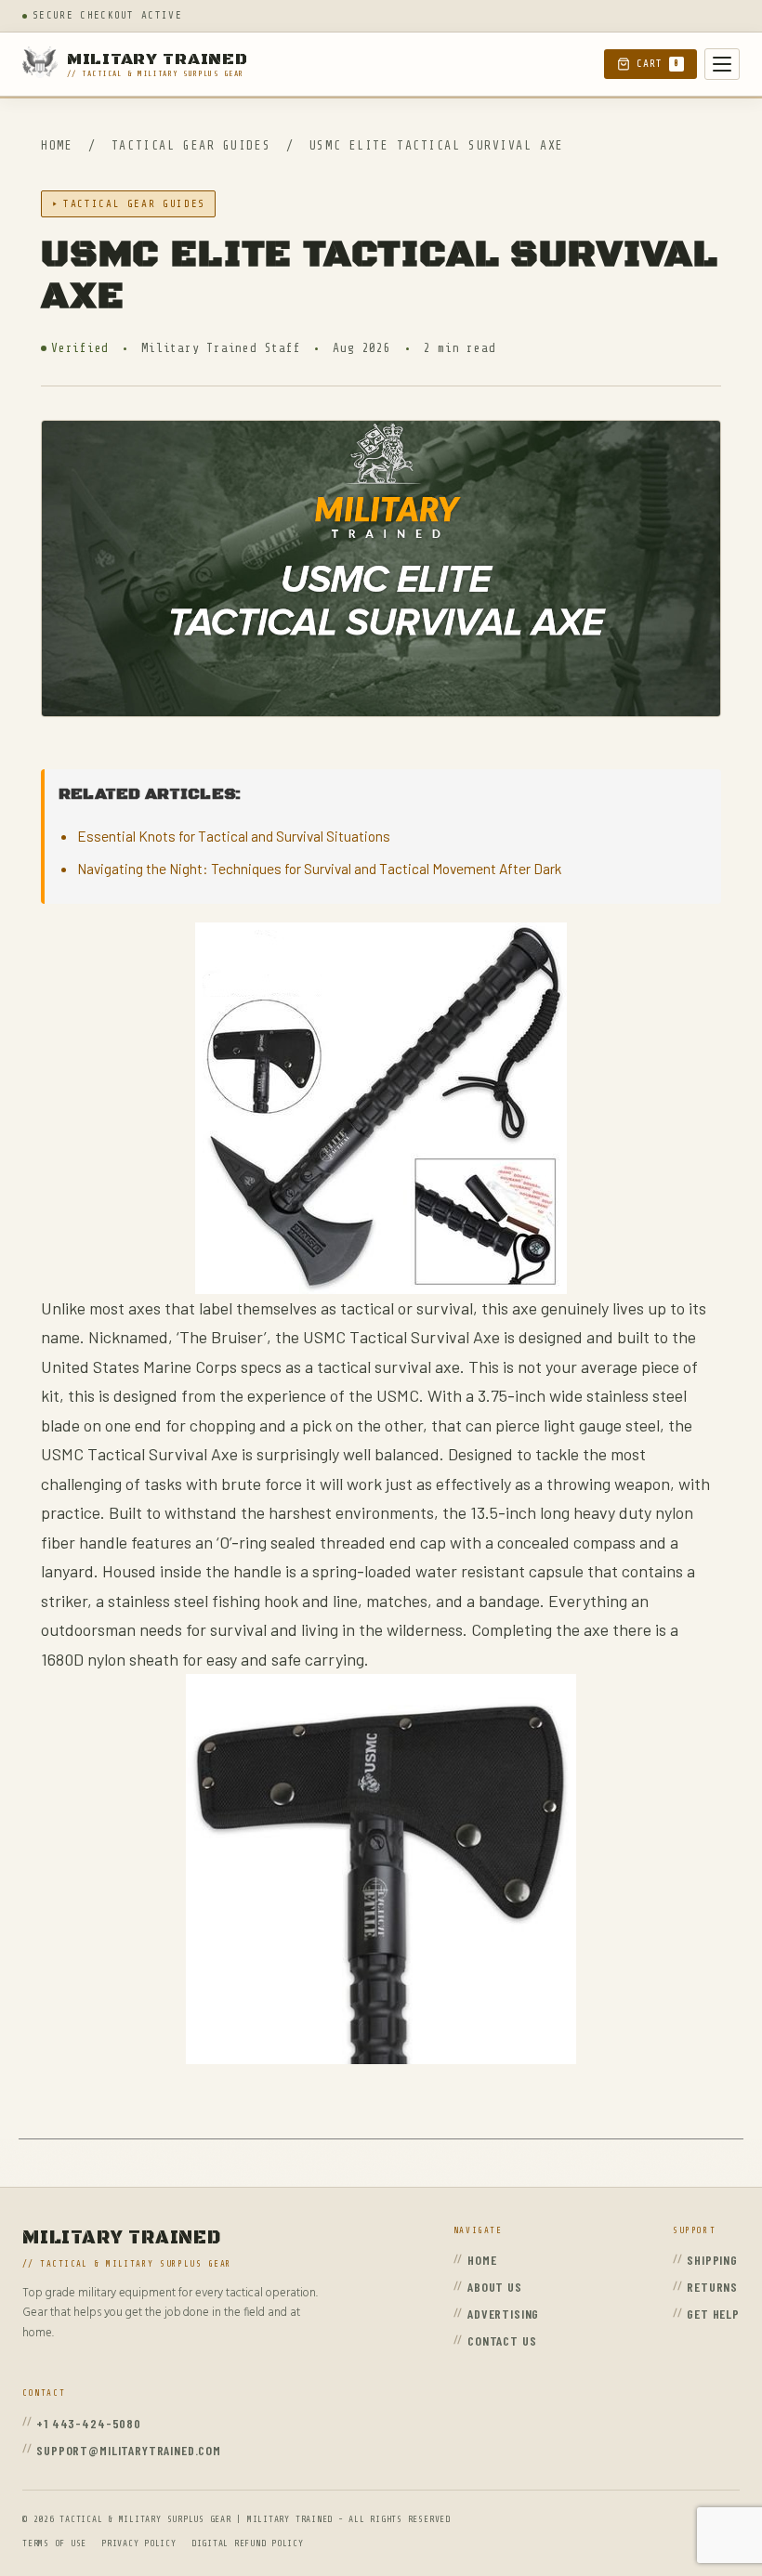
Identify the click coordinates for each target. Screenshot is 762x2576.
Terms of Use (54, 2543)
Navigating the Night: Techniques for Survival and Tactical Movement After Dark (319, 868)
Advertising (503, 2314)
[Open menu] (722, 64)
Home (57, 145)
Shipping (712, 2260)
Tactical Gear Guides (195, 145)
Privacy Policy (139, 2543)
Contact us (502, 2341)
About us (495, 2287)
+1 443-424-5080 (89, 2423)
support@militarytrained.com (129, 2450)
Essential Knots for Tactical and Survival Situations (234, 836)
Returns (712, 2287)
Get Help (713, 2314)
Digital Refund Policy (248, 2543)
